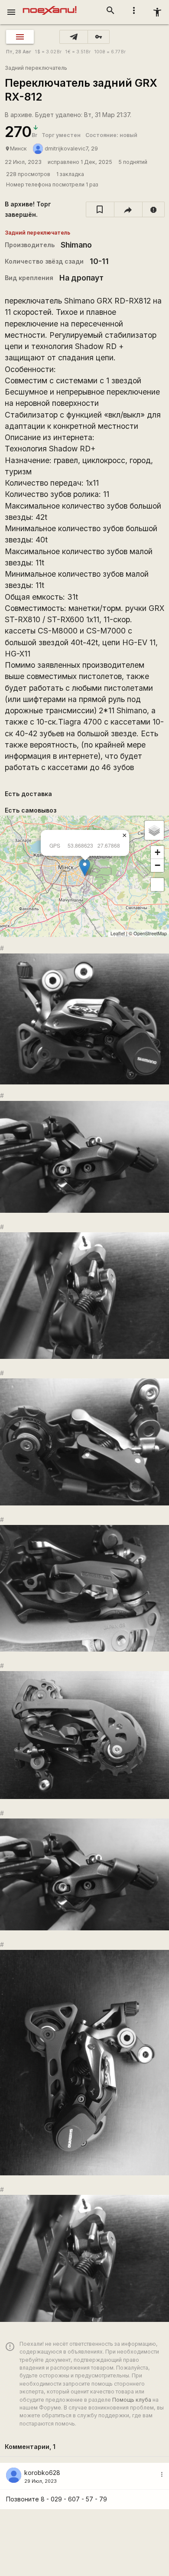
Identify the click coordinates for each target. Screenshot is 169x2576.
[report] (154, 209)
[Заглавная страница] (50, 6)
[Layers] (154, 830)
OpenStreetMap (150, 933)
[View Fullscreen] (157, 885)
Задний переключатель (36, 68)
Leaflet (118, 933)
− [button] (158, 865)
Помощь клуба (132, 2400)
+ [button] (158, 852)
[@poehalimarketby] (74, 37)
